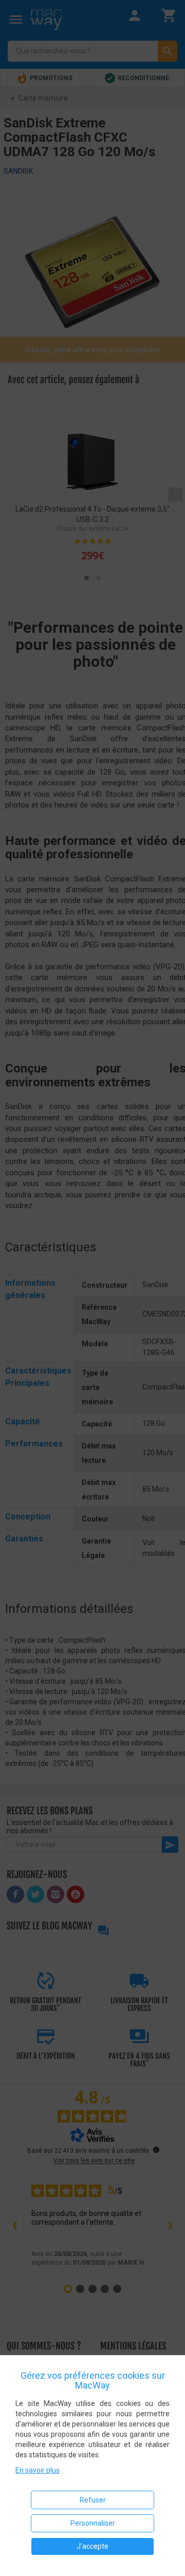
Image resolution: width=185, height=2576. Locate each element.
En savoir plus (38, 2470)
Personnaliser (93, 2523)
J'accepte (92, 2546)
